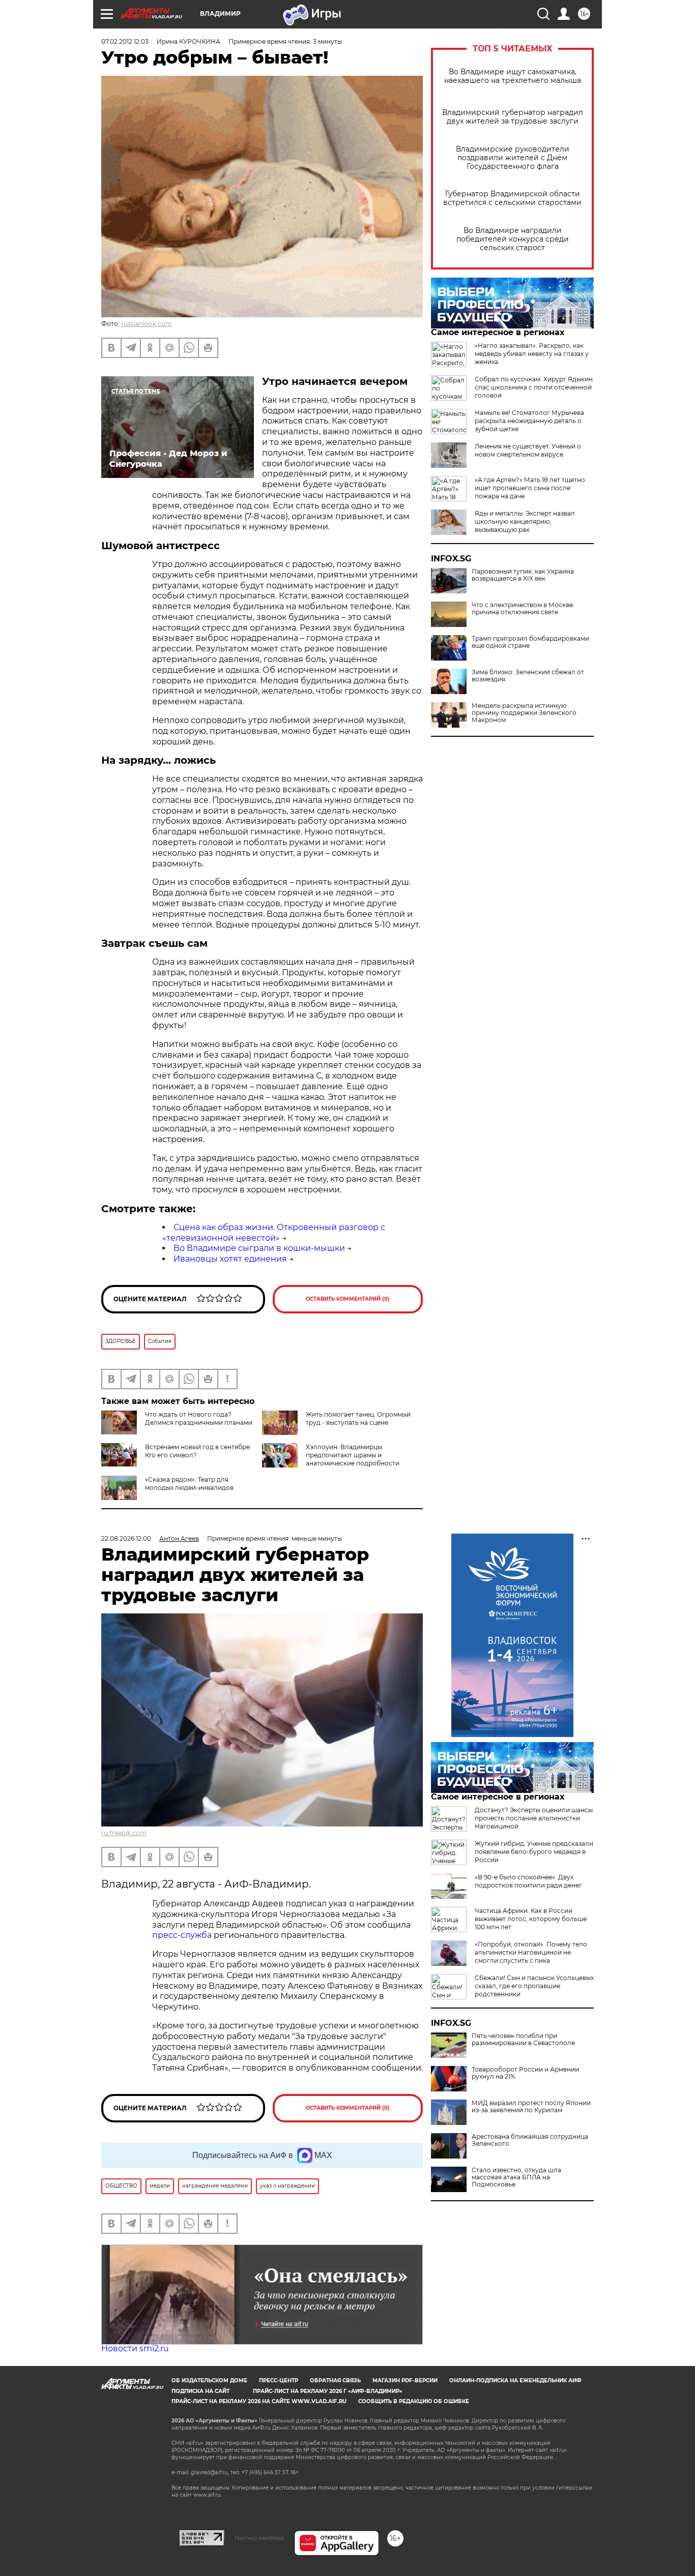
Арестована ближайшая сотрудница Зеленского (530, 2140)
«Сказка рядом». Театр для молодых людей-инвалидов (189, 1484)
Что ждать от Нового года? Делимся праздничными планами (199, 1418)
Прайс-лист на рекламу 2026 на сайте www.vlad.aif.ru (259, 2401)
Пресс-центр (279, 2380)
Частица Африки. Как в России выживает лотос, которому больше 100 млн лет (531, 1919)
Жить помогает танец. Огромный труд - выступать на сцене (358, 1418)
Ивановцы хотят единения (230, 1259)
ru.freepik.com (124, 1833)
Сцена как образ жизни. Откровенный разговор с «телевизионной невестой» (274, 1233)
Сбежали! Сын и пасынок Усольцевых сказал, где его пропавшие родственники (534, 1986)
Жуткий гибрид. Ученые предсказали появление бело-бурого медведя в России (534, 1852)
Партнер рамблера (259, 2538)
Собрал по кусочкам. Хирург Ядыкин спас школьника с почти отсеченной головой (534, 387)
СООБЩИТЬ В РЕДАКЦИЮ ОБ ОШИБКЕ (414, 2401)
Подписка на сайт (200, 2391)
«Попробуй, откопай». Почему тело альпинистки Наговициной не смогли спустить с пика (531, 1952)
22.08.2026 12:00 (126, 1538)
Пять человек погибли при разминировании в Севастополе (523, 2040)
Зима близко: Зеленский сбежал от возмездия (528, 676)
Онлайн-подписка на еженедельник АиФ (515, 2380)
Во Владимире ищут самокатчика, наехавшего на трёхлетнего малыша (513, 76)
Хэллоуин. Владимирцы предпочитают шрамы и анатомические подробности (353, 1455)
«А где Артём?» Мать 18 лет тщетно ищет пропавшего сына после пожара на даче (530, 488)
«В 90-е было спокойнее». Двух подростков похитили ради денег (528, 1881)
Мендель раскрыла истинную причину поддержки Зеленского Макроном (524, 713)
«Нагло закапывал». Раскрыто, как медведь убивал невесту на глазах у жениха (532, 354)
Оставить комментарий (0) (348, 1299)
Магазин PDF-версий (405, 2380)
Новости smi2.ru (135, 2348)
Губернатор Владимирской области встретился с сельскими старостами (512, 198)
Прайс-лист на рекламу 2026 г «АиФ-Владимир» (328, 2391)
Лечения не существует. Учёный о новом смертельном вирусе (528, 450)
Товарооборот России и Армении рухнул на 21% (525, 2073)
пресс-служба (182, 1935)
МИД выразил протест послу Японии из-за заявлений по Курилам (531, 2107)
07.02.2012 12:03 (125, 41)
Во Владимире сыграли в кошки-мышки (259, 1248)
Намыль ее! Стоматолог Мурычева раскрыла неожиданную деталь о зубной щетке (529, 421)
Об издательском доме (209, 2380)
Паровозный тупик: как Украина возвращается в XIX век (523, 575)
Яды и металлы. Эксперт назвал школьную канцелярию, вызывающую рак (525, 521)
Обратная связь (335, 2380)
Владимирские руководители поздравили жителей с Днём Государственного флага (513, 158)
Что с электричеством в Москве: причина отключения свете (523, 609)
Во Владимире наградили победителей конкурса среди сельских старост (513, 239)
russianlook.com (147, 324)
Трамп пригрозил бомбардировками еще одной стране (530, 642)
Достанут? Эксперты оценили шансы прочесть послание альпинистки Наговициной (534, 1818)
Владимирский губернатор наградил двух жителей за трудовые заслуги (513, 117)
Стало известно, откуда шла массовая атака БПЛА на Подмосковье (516, 2177)
